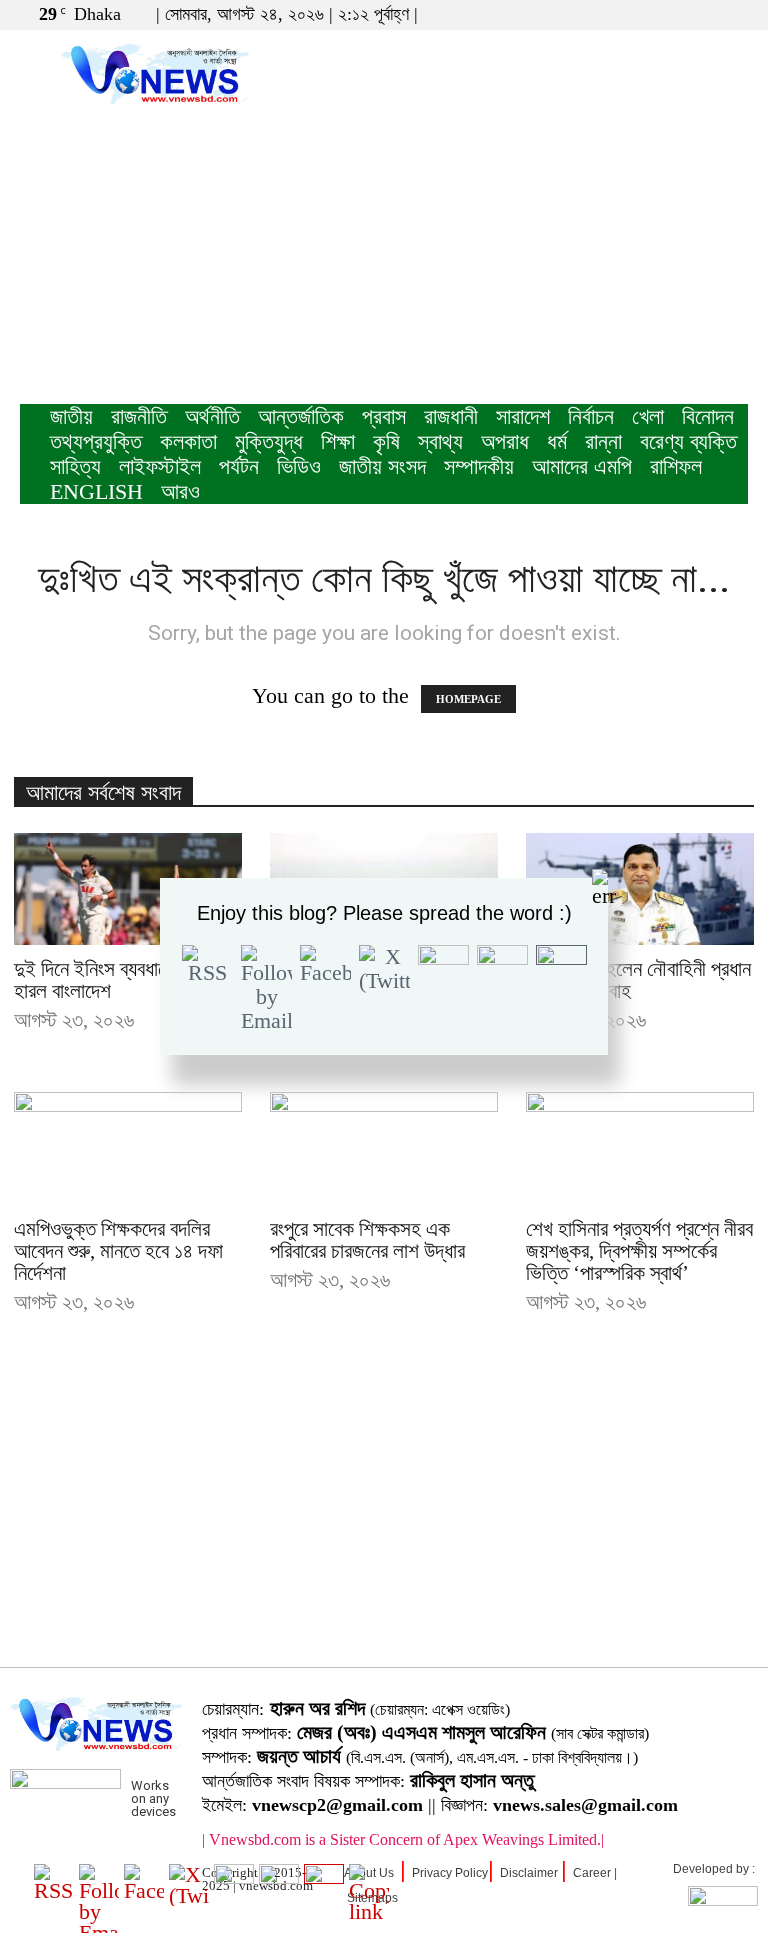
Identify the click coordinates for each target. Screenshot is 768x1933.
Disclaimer (529, 1873)
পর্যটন (239, 466)
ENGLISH (96, 491)
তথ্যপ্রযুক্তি (96, 441)
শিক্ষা (338, 441)
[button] (637, 13)
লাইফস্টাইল (160, 466)
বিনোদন (708, 416)
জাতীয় (71, 416)
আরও (180, 491)
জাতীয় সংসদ (382, 466)
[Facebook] (667, 14)
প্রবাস (384, 416)
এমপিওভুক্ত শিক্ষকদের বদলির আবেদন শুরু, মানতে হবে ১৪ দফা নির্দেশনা (118, 1251)
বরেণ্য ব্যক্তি (688, 441)
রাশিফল (676, 466)
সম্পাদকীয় (479, 466)
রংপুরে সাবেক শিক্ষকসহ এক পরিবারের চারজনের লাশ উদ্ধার (367, 1240)
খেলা (648, 416)
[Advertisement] (384, 254)
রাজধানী (451, 416)
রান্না (603, 441)
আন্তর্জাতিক (301, 416)
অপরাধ (505, 441)
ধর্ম (557, 441)
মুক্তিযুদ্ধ (269, 441)
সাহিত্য (75, 466)
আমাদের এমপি (582, 466)
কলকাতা (188, 441)
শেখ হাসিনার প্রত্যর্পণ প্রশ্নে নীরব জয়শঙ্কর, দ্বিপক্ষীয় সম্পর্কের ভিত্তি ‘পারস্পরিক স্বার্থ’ (639, 1251)
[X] (700, 14)
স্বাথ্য (440, 441)
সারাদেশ (523, 416)
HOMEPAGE (468, 699)
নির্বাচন (591, 416)
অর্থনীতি (212, 416)
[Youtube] (733, 14)
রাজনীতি (139, 416)
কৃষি (386, 441)
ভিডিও (299, 466)
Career (592, 1873)
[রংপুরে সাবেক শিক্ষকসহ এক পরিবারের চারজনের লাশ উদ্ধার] (384, 1148)
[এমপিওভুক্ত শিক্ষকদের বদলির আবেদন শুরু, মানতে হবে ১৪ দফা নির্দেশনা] (128, 1148)
